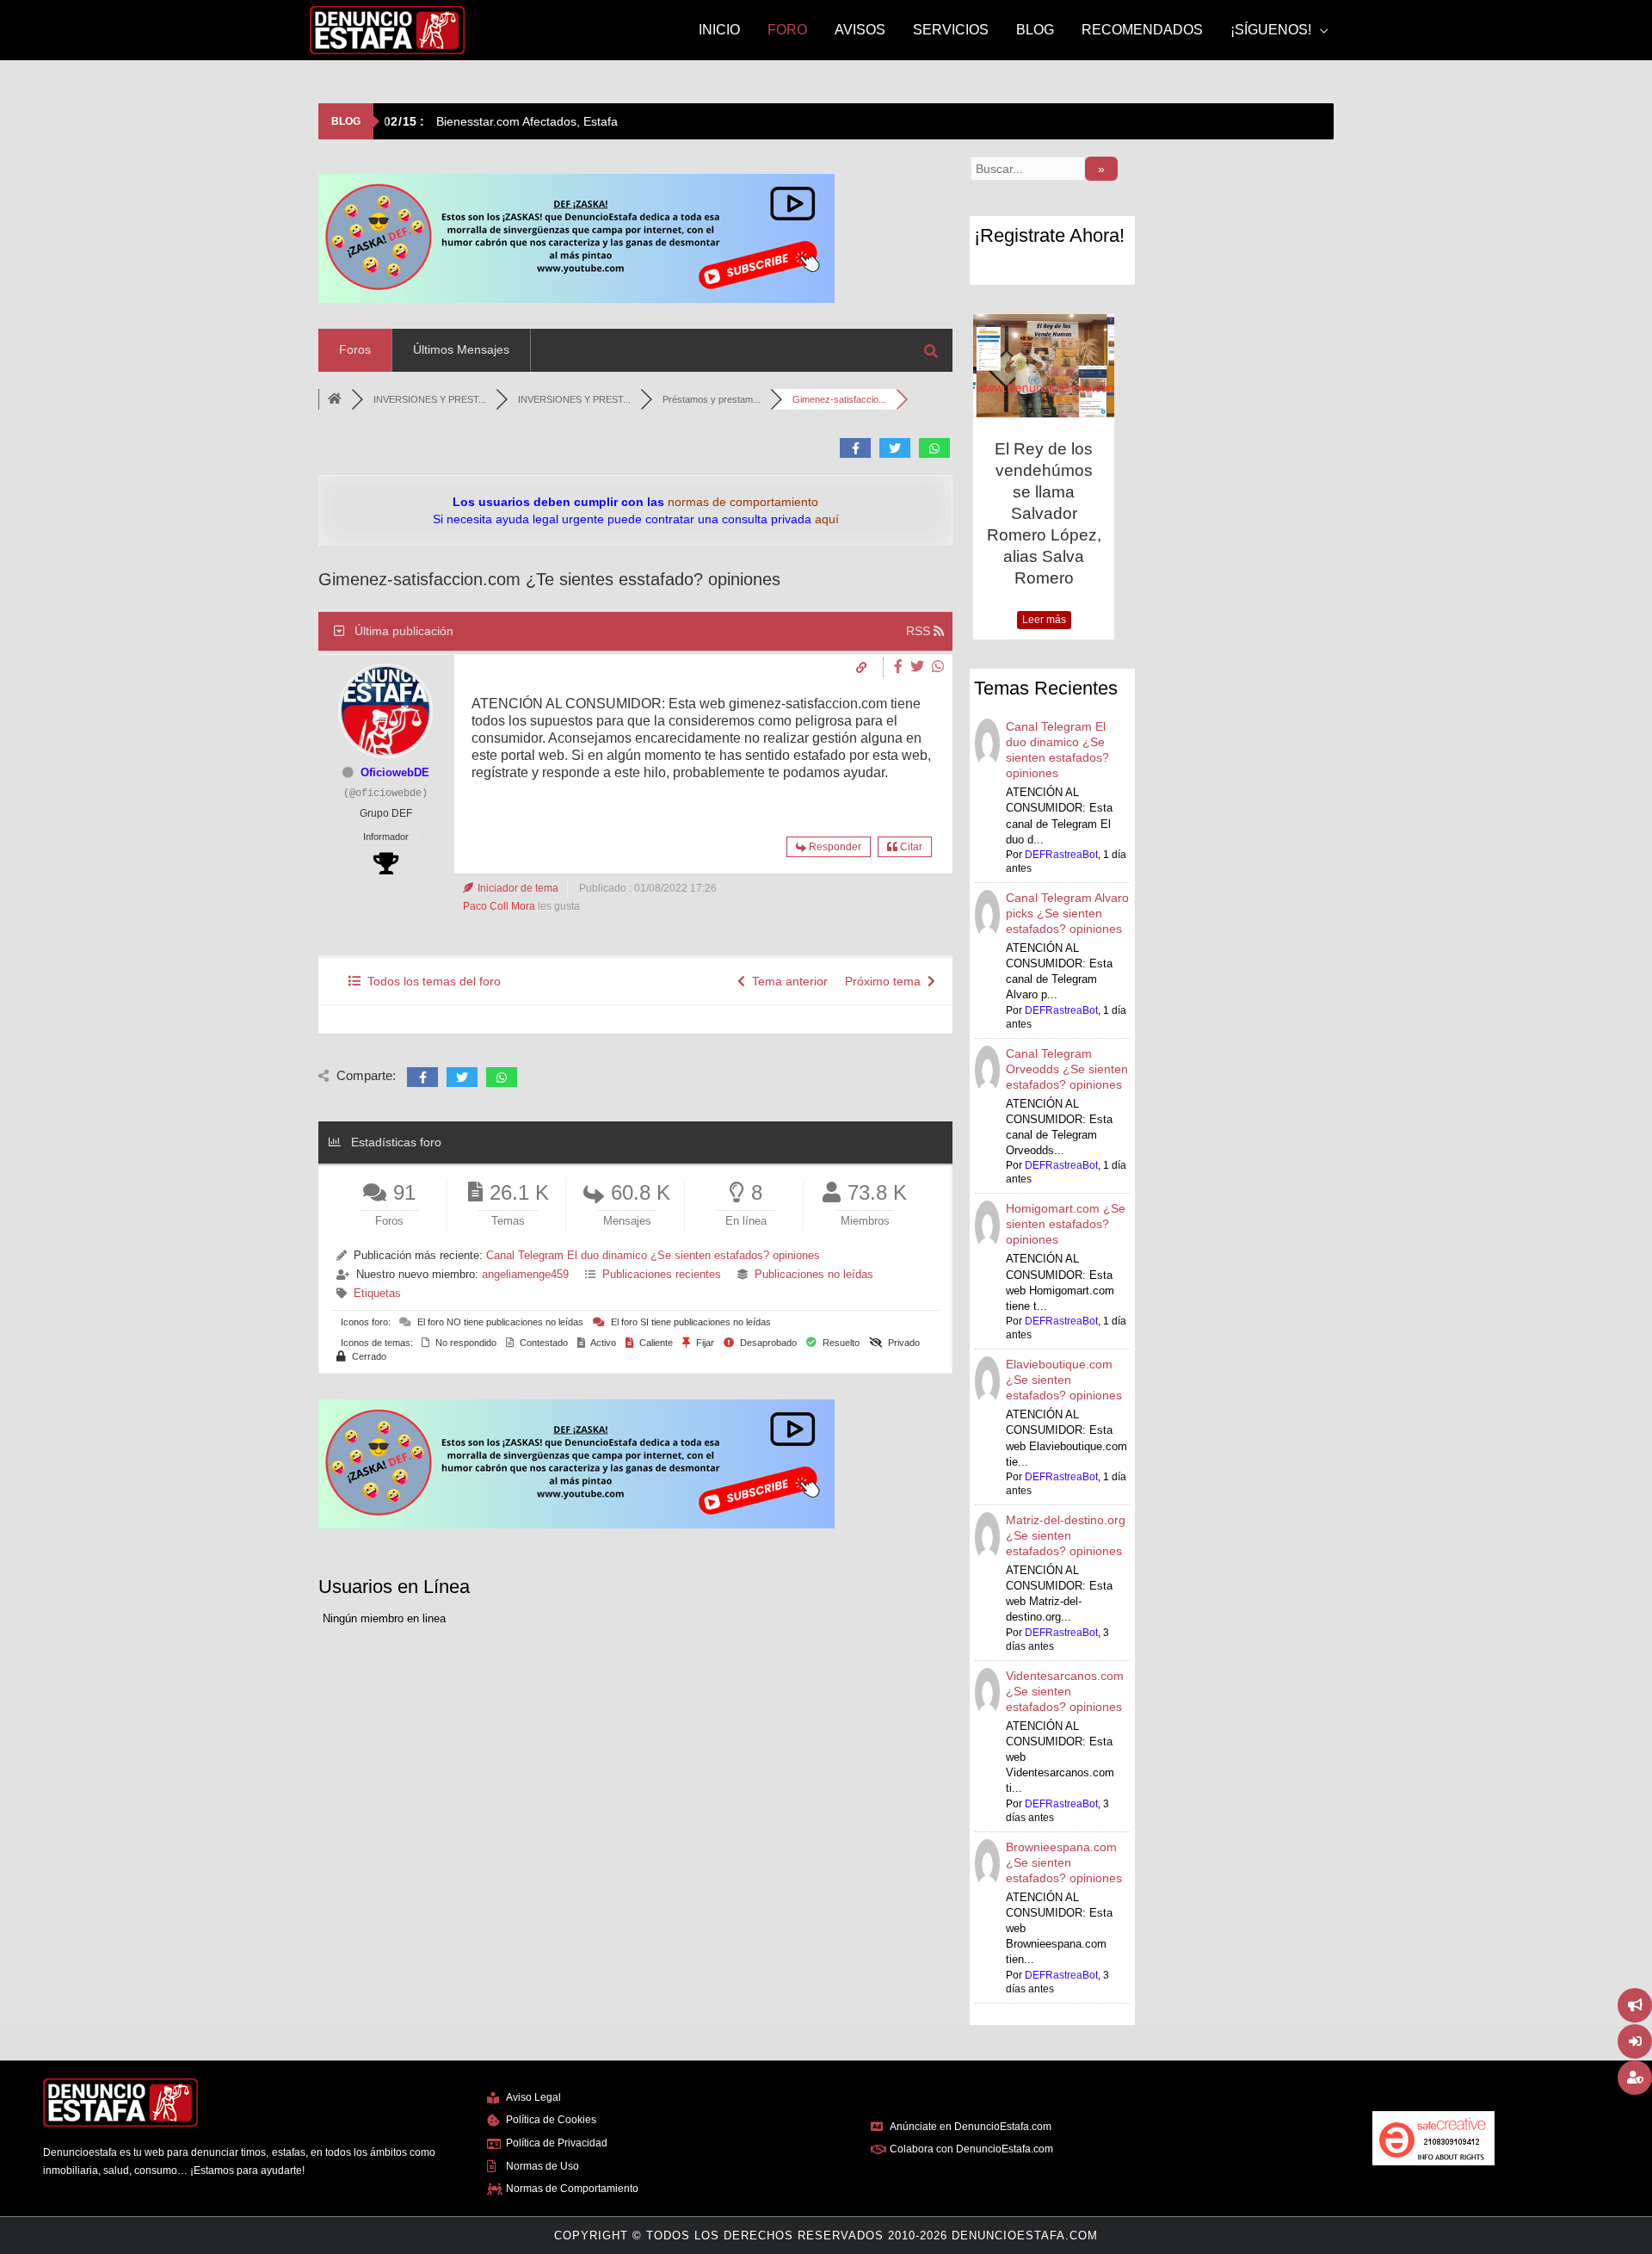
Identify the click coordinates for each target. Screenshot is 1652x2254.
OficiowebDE (395, 772)
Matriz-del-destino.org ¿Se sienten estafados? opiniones (1066, 1535)
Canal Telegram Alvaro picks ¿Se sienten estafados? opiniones (1067, 913)
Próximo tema (886, 981)
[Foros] (335, 399)
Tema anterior (786, 981)
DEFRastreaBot (1061, 855)
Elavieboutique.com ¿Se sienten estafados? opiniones (1064, 1380)
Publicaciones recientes (662, 1274)
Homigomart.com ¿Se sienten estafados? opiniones (1066, 1224)
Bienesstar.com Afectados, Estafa (501, 121)
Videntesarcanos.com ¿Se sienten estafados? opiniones (1065, 1691)
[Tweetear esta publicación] (919, 667)
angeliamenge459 (525, 1274)
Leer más (1044, 620)
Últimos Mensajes (461, 349)
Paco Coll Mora (499, 906)
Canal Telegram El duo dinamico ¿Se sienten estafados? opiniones (653, 1255)
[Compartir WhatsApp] (938, 667)
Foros (355, 349)
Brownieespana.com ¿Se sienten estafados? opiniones (1064, 1862)
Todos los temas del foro (431, 981)
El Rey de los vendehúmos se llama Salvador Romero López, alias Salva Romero (1044, 513)
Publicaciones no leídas (814, 1274)
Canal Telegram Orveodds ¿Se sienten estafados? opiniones (1067, 1069)
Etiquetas (377, 1293)
